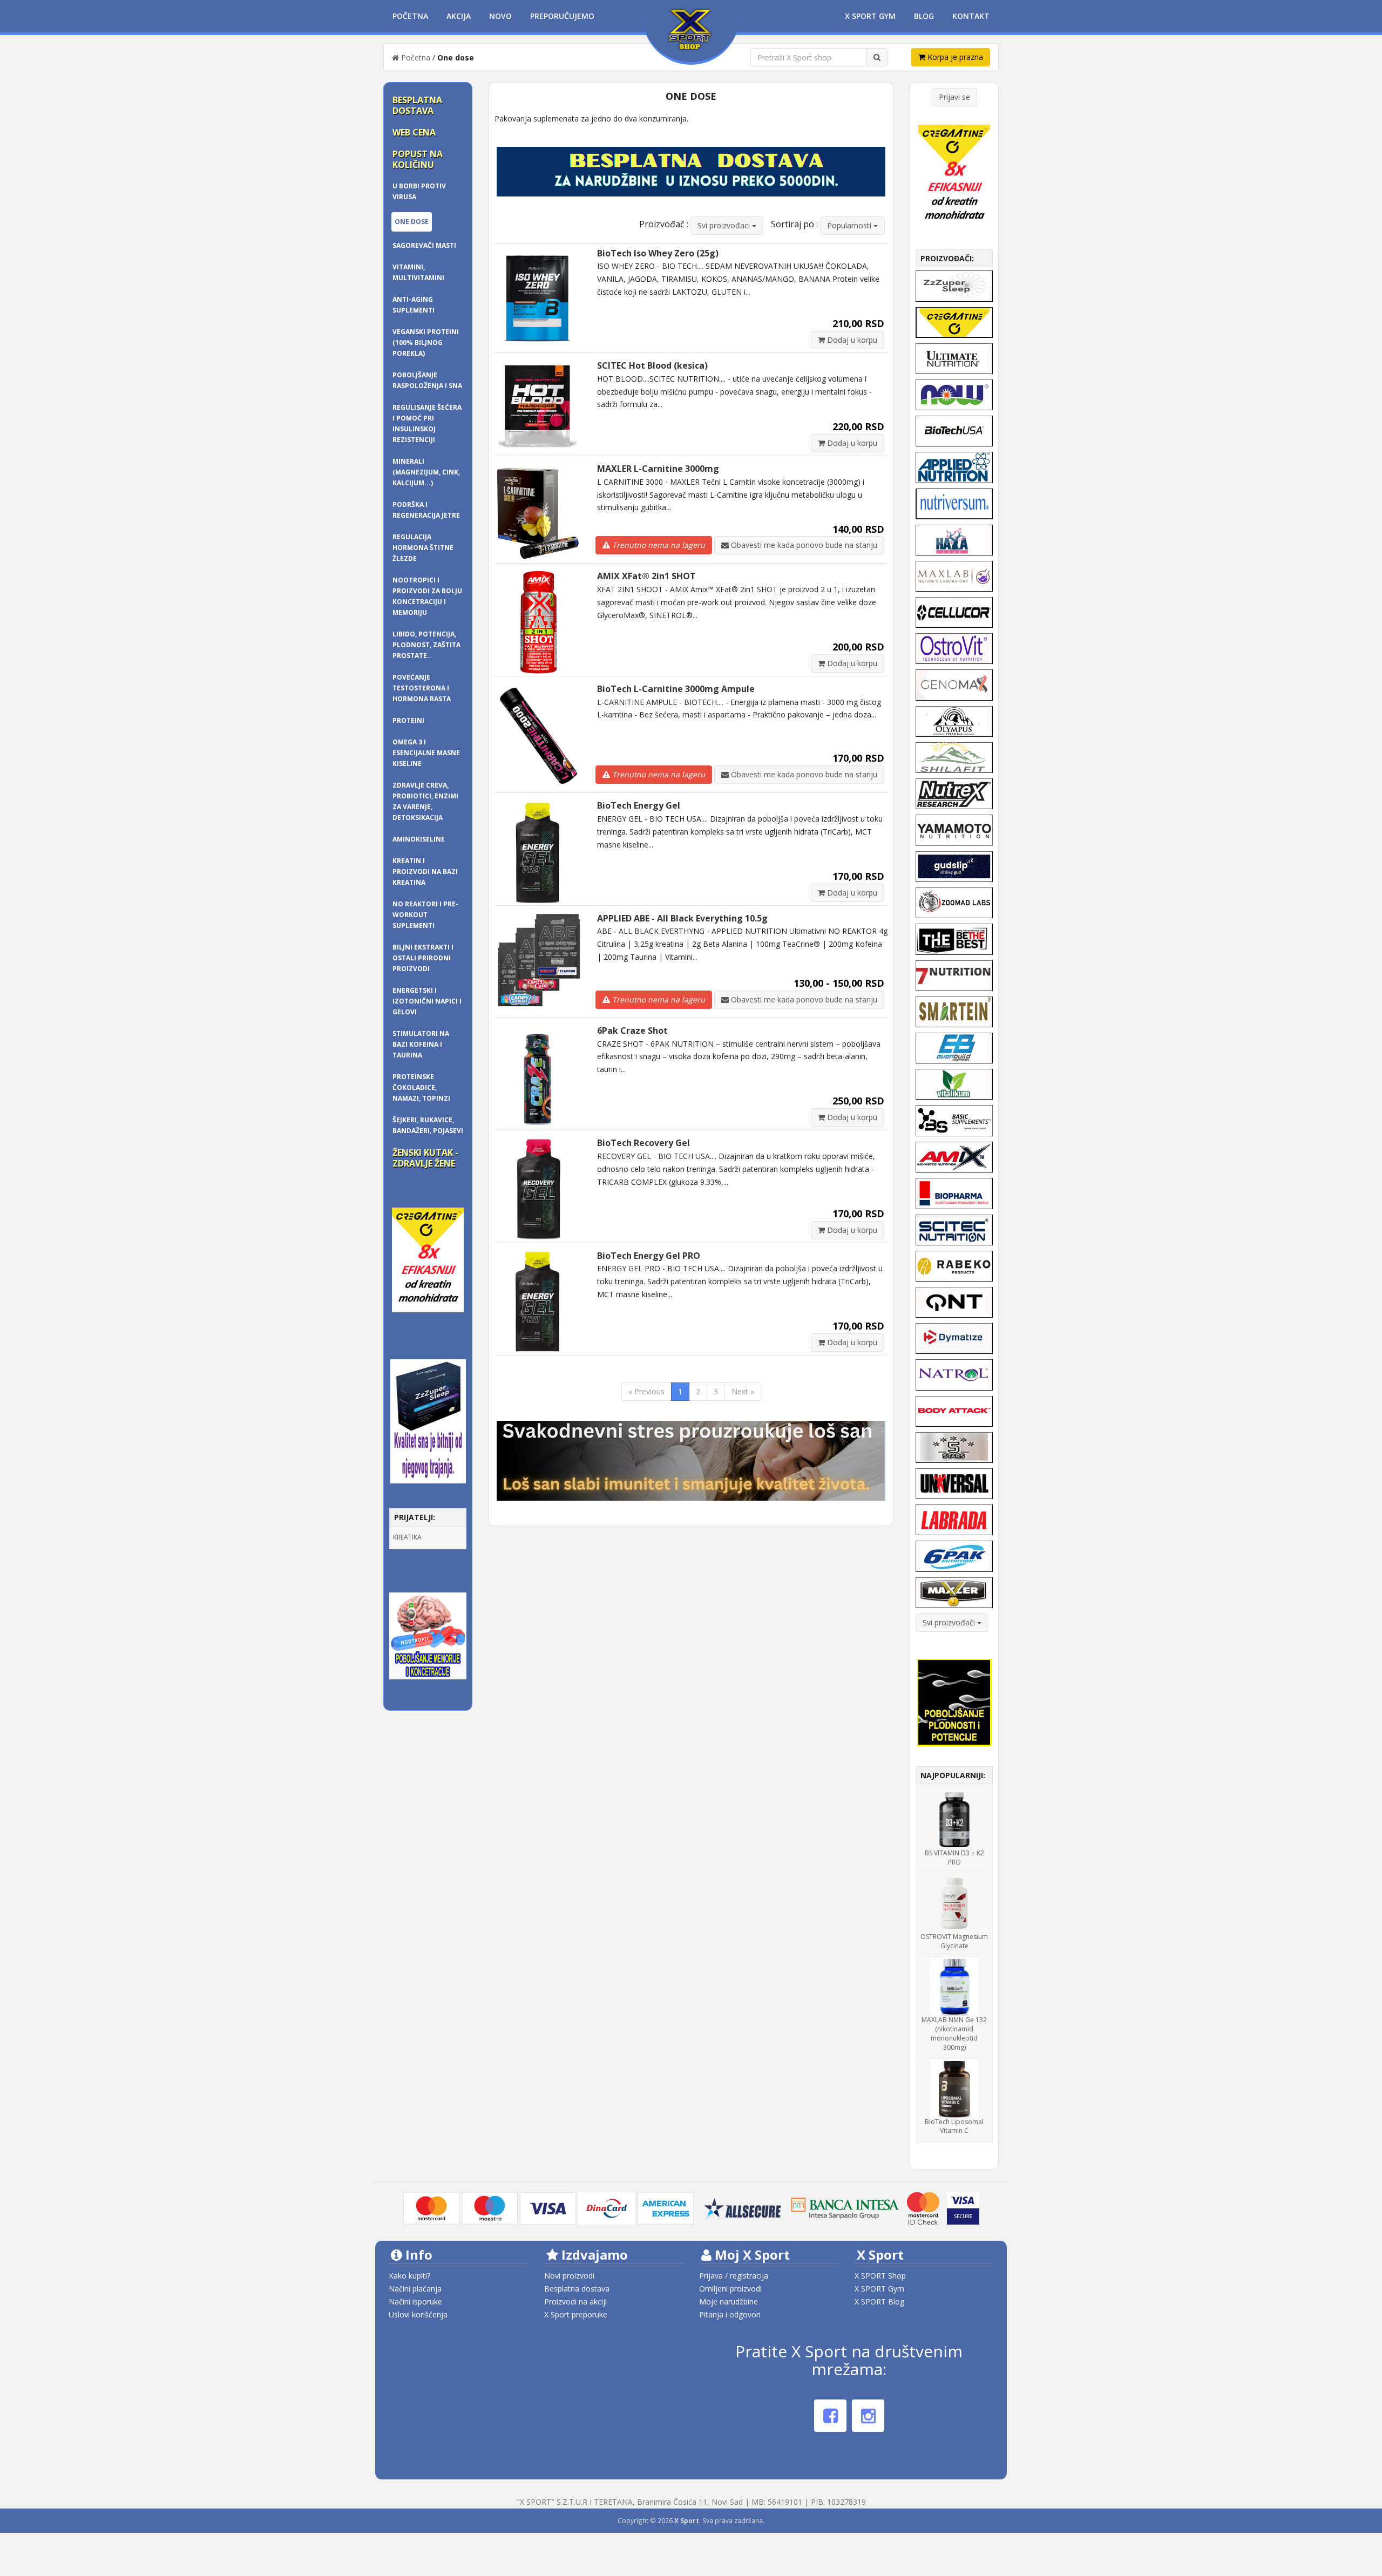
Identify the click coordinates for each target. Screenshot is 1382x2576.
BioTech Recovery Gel (643, 1143)
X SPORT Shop (880, 2276)
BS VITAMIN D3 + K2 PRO (954, 1858)
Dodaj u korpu (851, 340)
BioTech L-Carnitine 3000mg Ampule (676, 689)
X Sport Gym (870, 16)
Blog (924, 16)
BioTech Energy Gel (639, 805)
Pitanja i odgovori (730, 2314)
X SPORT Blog (879, 2302)
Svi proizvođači (950, 1622)
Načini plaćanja (415, 2289)
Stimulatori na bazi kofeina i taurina (421, 1044)
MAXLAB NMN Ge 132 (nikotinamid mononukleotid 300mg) (954, 2033)
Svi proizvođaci (725, 225)
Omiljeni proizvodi (730, 2289)
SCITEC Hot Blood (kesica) (652, 365)
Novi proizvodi (569, 2276)
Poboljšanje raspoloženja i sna (427, 380)
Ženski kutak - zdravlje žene (425, 1158)
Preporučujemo (562, 16)
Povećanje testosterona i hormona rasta (422, 688)
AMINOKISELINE (419, 839)
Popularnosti (850, 225)
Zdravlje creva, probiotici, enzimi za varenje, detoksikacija (425, 801)
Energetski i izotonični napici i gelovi (427, 1001)
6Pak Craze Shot (632, 1031)
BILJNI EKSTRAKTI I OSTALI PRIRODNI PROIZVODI (423, 958)
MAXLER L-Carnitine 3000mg (658, 469)
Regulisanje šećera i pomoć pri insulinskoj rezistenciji (427, 423)
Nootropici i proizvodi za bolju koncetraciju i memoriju (427, 596)
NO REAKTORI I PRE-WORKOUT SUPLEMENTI (425, 915)
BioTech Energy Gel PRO (649, 1256)
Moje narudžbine (729, 2302)
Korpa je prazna (954, 57)
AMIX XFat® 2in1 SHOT (646, 576)
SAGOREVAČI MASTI (424, 245)
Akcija (459, 16)
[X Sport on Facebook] (830, 2416)
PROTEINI (408, 720)
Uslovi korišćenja (418, 2314)
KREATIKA (407, 1537)
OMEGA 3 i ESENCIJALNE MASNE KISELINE (426, 753)
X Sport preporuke (576, 2314)
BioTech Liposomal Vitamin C (954, 2126)
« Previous (646, 1391)
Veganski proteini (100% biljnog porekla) (426, 343)
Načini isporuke (415, 2302)
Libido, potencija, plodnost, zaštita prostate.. (426, 645)
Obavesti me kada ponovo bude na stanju (803, 545)
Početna (410, 16)
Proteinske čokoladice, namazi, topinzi (421, 1087)
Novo (500, 16)
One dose (412, 222)
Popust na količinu (418, 159)
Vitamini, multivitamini (418, 272)
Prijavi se (954, 97)
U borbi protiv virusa (419, 191)
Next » (743, 1391)
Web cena (414, 132)
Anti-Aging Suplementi (414, 305)
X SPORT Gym (879, 2289)
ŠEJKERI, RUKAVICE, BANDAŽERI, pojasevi (428, 1125)
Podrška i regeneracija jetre (426, 510)
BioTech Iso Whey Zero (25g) (658, 253)
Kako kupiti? (409, 2276)
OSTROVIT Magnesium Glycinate (954, 1941)
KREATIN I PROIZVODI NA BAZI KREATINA (425, 872)
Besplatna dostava (417, 105)
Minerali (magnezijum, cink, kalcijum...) (426, 472)
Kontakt (971, 16)
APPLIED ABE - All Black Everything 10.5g (682, 918)
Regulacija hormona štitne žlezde (423, 548)
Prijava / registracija (734, 2276)
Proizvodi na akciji (575, 2302)
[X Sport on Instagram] (868, 2416)
